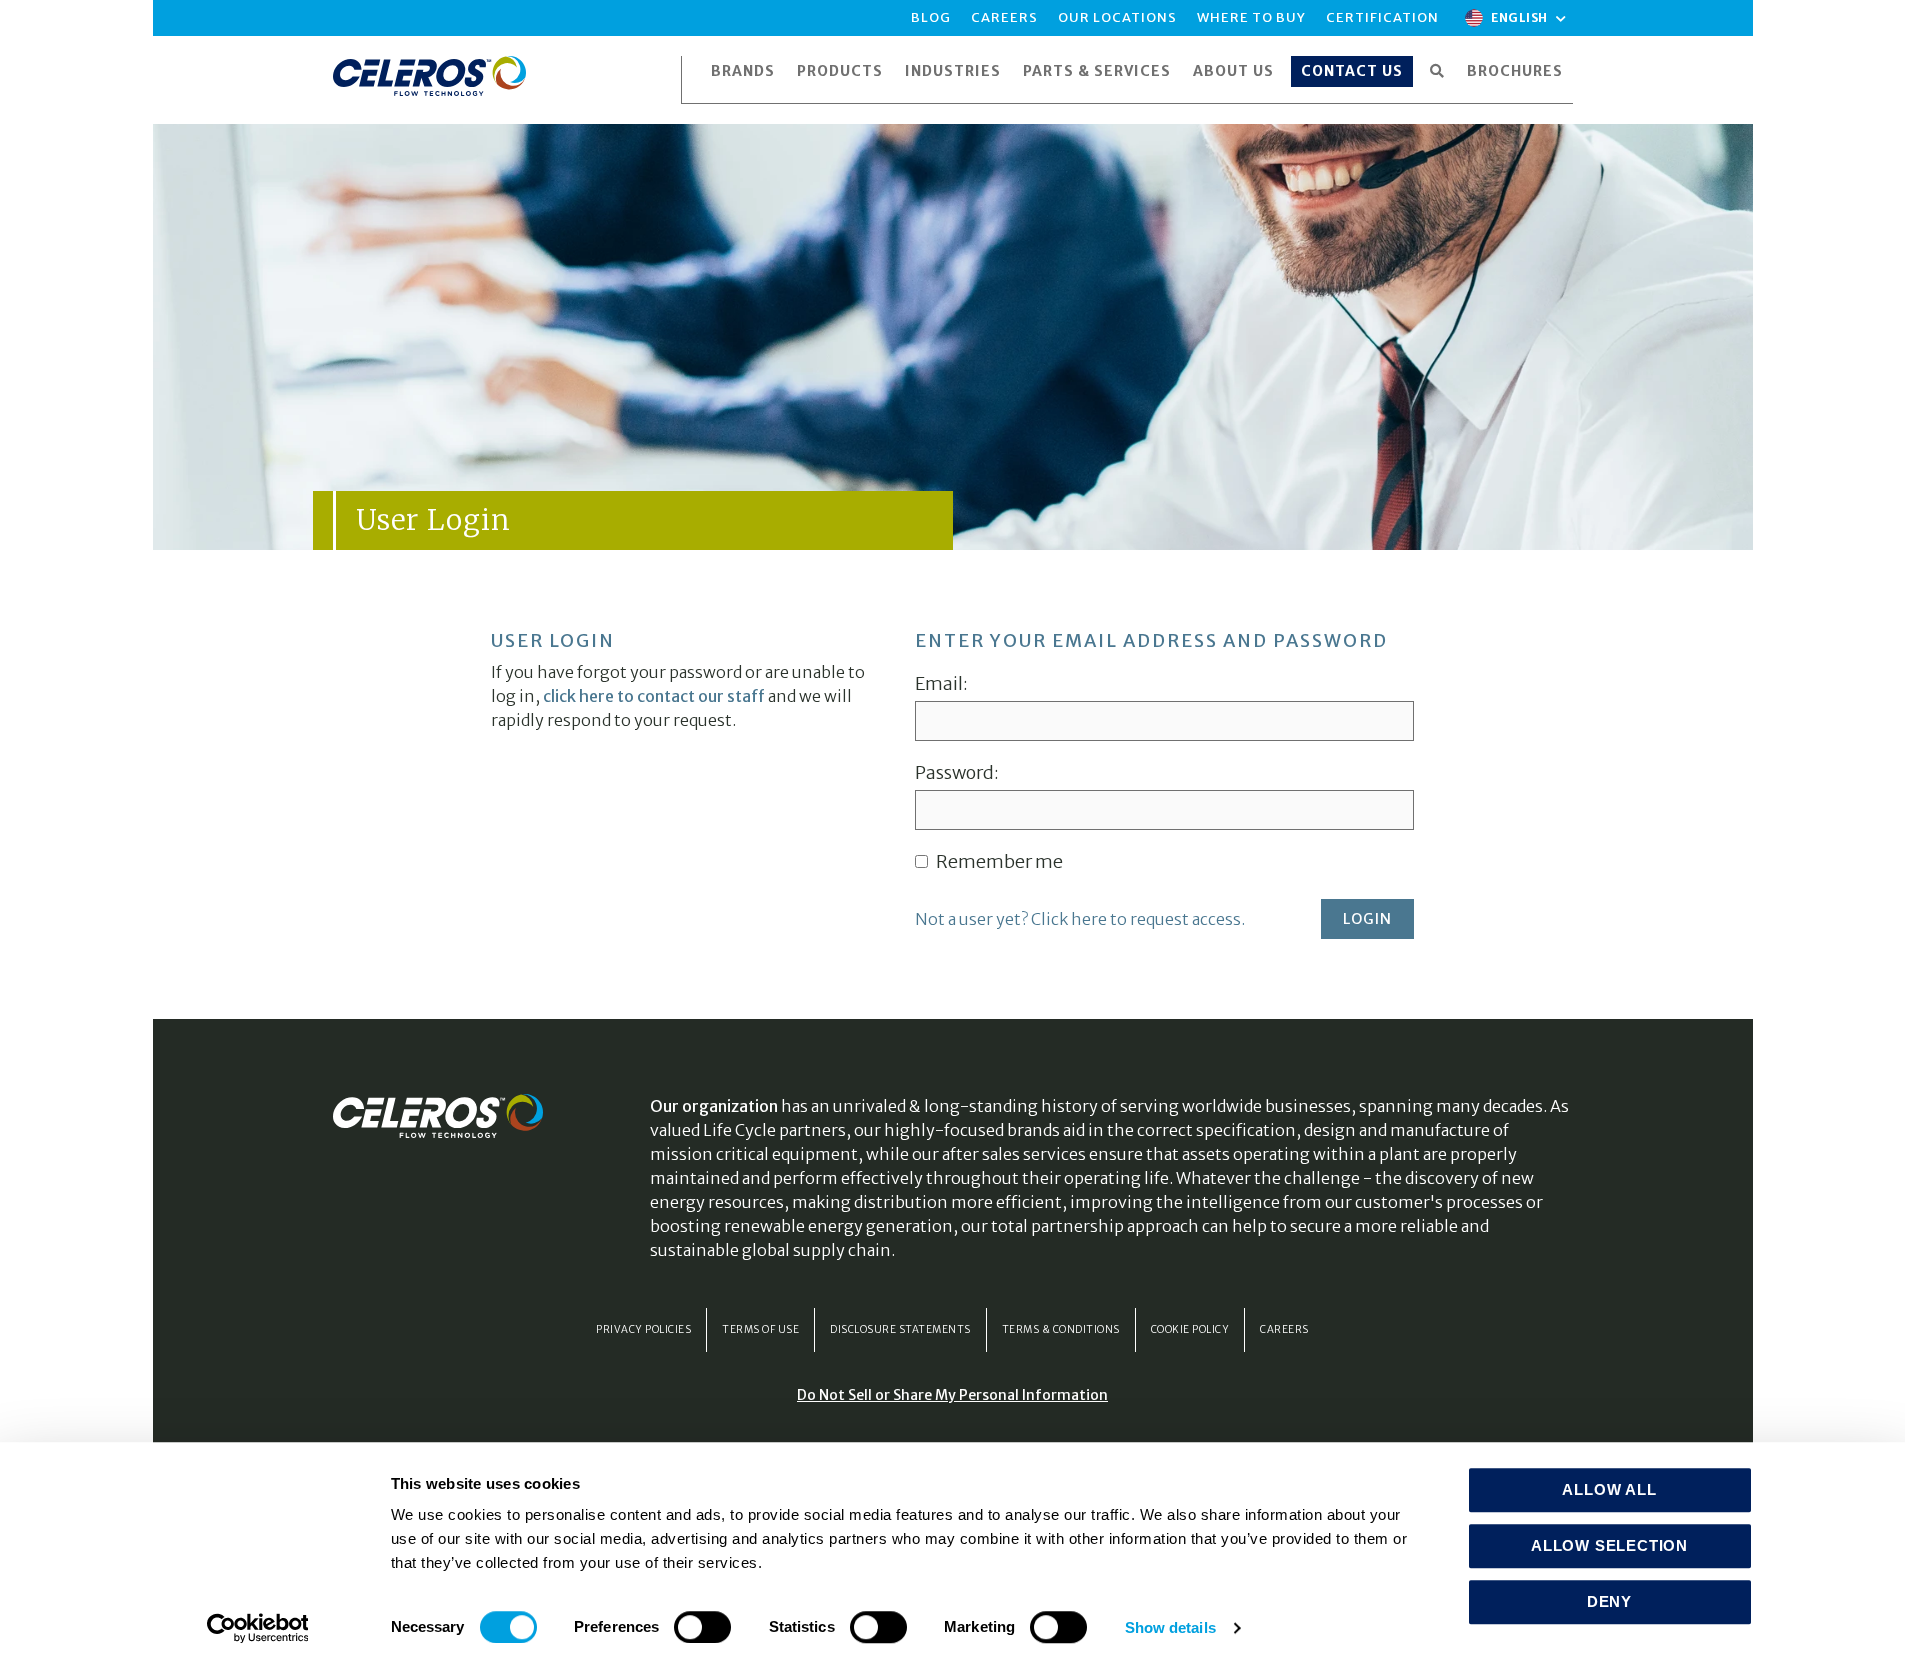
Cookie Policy (1190, 1329)
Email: (941, 684)
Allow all (1609, 1489)
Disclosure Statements (900, 1329)
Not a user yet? (1080, 919)
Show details (1170, 1627)
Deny (1609, 1601)
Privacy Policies (643, 1329)
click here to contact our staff (654, 696)
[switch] (702, 1627)
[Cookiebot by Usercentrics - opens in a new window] (257, 1628)
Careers (1284, 1329)
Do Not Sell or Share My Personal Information (952, 1395)
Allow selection (1609, 1545)
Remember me (998, 862)
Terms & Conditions (1061, 1329)
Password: (957, 773)
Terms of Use (760, 1329)
